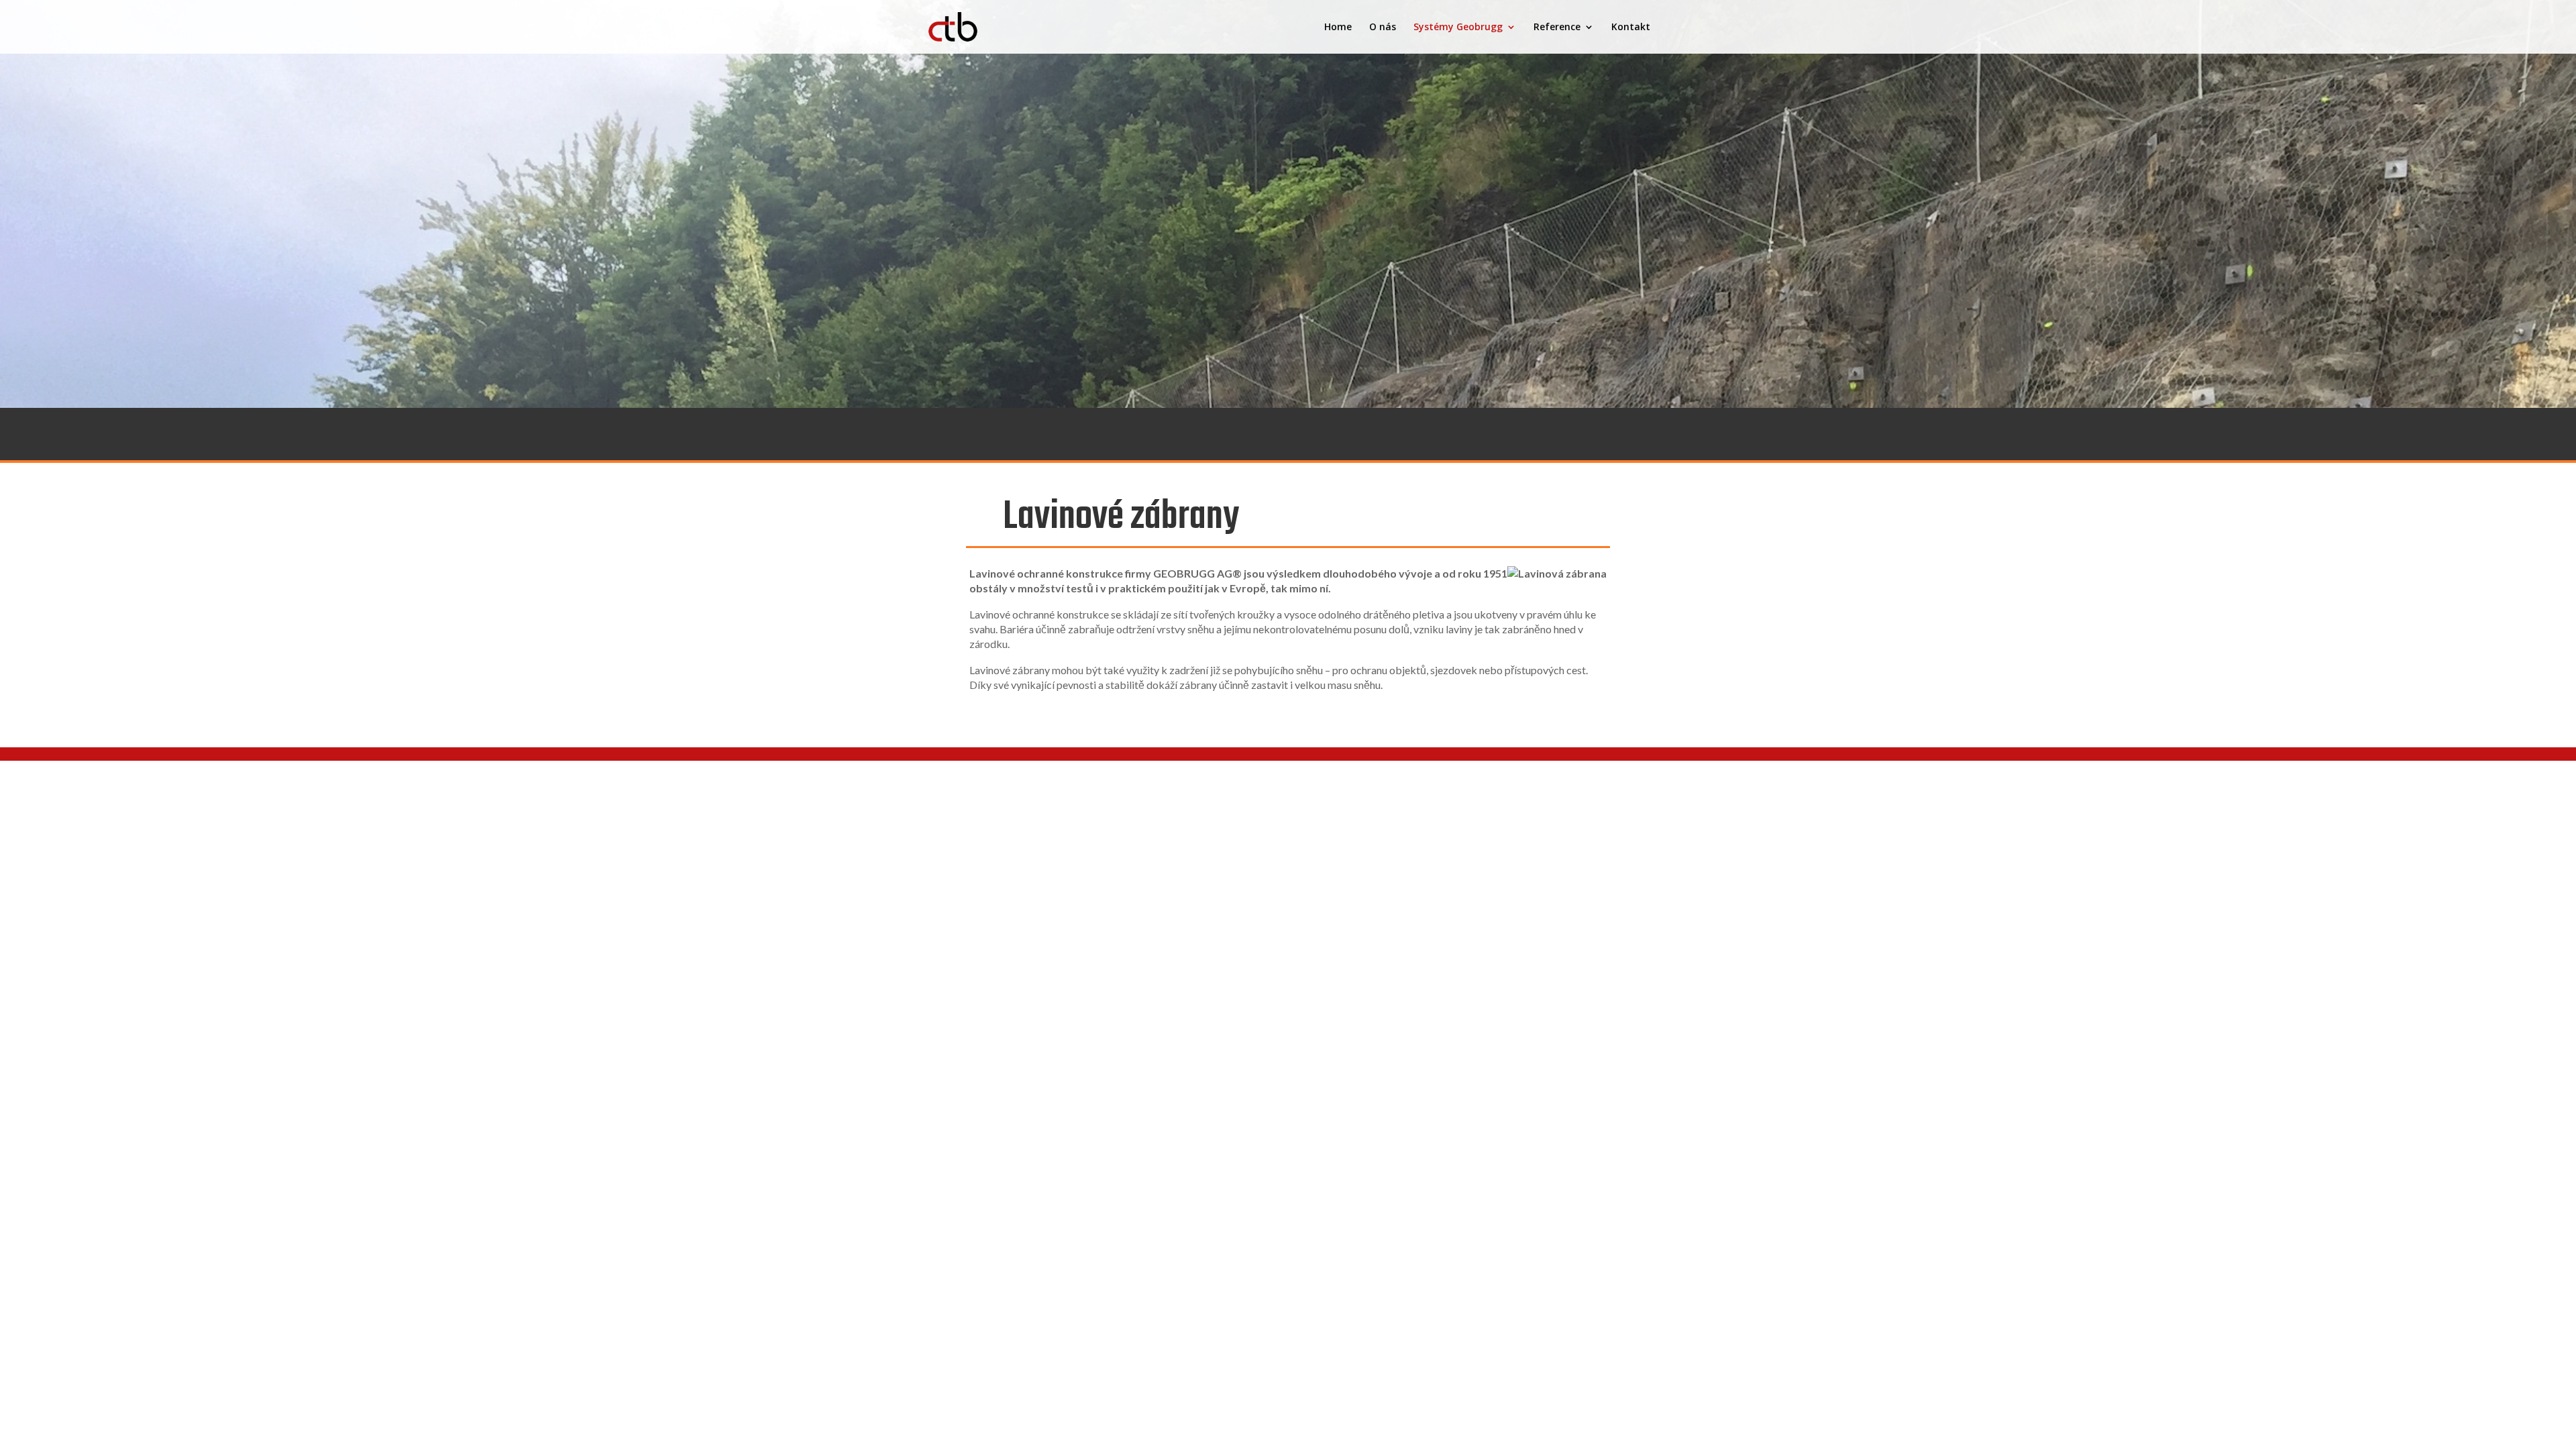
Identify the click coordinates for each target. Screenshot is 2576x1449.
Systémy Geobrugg (1458, 28)
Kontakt (1631, 28)
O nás (1383, 28)
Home (1338, 28)
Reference (1557, 28)
